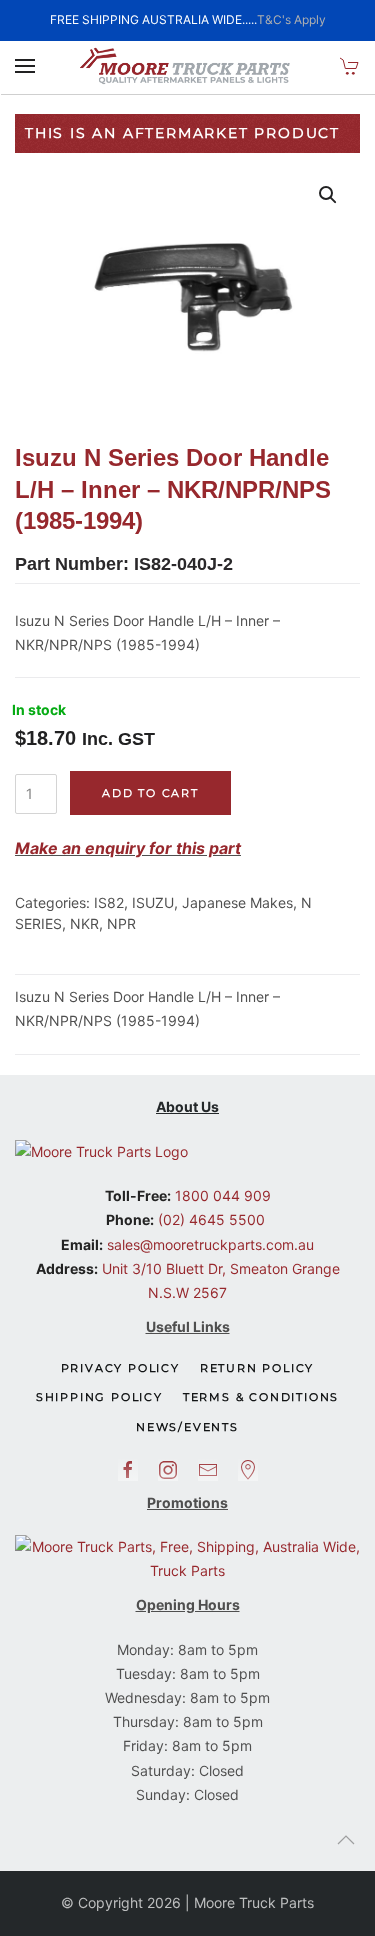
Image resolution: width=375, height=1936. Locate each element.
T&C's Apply (291, 19)
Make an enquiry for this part (128, 848)
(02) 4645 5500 (209, 1219)
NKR (84, 923)
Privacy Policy (120, 1368)
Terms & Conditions (261, 1397)
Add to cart (150, 793)
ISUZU (153, 902)
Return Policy (257, 1368)
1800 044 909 (221, 1195)
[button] (25, 66)
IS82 (109, 902)
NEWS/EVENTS (187, 1427)
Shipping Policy (99, 1397)
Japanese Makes (237, 902)
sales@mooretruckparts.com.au (210, 1244)
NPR (121, 923)
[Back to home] (188, 66)
